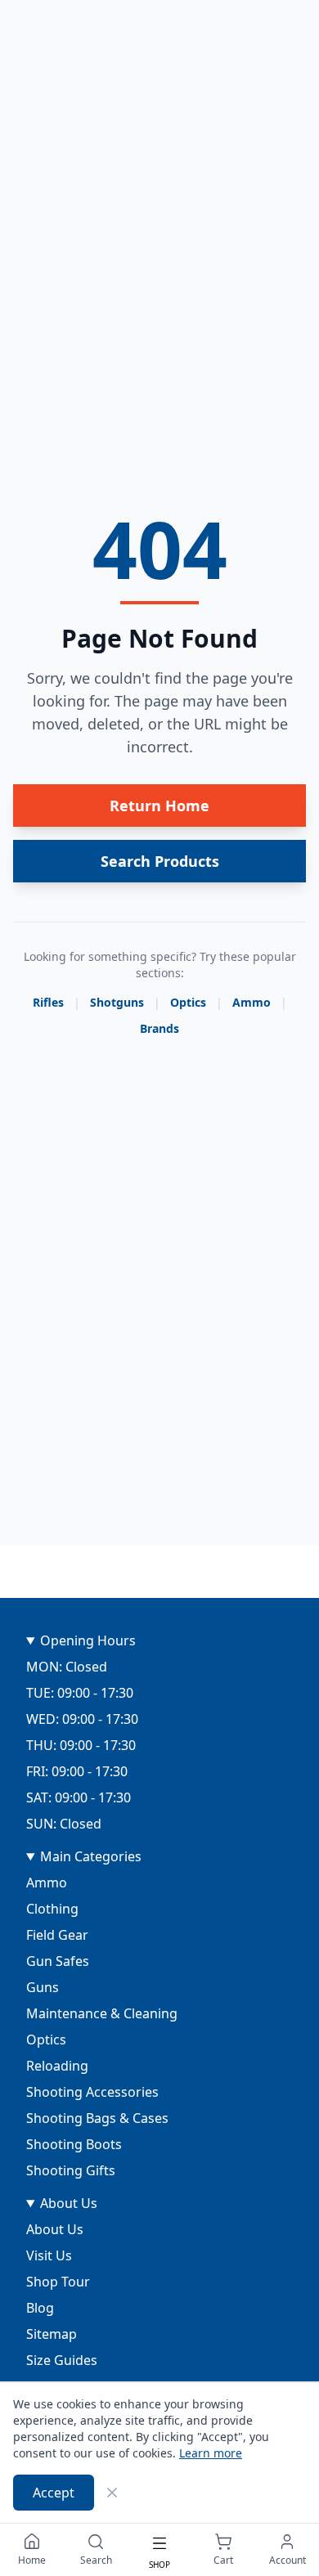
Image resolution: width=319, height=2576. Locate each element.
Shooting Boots (74, 2144)
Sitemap (52, 2334)
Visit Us (49, 2255)
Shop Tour (58, 2282)
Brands (159, 1028)
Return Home (159, 806)
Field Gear (57, 1935)
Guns (43, 1987)
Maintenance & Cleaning (102, 2013)
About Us (69, 2203)
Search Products (160, 861)
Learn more (211, 2453)
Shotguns (117, 1002)
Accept (54, 2493)
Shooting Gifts (71, 2170)
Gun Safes (58, 1961)
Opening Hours (88, 1640)
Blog (40, 2308)
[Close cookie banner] (112, 2493)
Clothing (52, 1909)
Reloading (57, 2066)
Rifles (48, 1002)
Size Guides (62, 2360)
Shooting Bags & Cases (97, 2118)
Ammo (252, 1002)
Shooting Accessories (92, 2092)
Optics (188, 1002)
